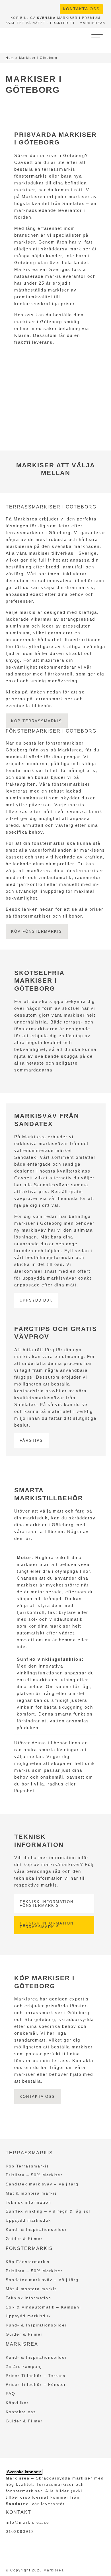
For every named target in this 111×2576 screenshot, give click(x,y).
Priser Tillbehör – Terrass (36, 2376)
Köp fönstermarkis (37, 931)
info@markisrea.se (27, 2522)
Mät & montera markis (31, 2193)
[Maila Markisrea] (55, 8)
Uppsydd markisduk (28, 2220)
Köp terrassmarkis (37, 721)
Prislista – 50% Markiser (34, 2175)
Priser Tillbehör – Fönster (36, 2384)
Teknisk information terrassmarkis (47, 1925)
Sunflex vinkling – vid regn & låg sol (48, 2211)
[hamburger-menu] (97, 37)
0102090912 (20, 2531)
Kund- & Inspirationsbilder (36, 2229)
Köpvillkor (17, 2403)
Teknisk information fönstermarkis (47, 1904)
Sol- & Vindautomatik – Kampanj (43, 2307)
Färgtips (31, 1440)
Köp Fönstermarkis (28, 2262)
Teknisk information (28, 2202)
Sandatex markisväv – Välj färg (42, 2184)
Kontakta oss (81, 9)
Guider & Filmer (24, 2239)
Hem (10, 58)
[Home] (23, 37)
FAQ (11, 2394)
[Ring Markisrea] (45, 8)
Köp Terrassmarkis (27, 2166)
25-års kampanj (24, 2366)
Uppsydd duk (36, 1300)
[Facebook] (36, 8)
